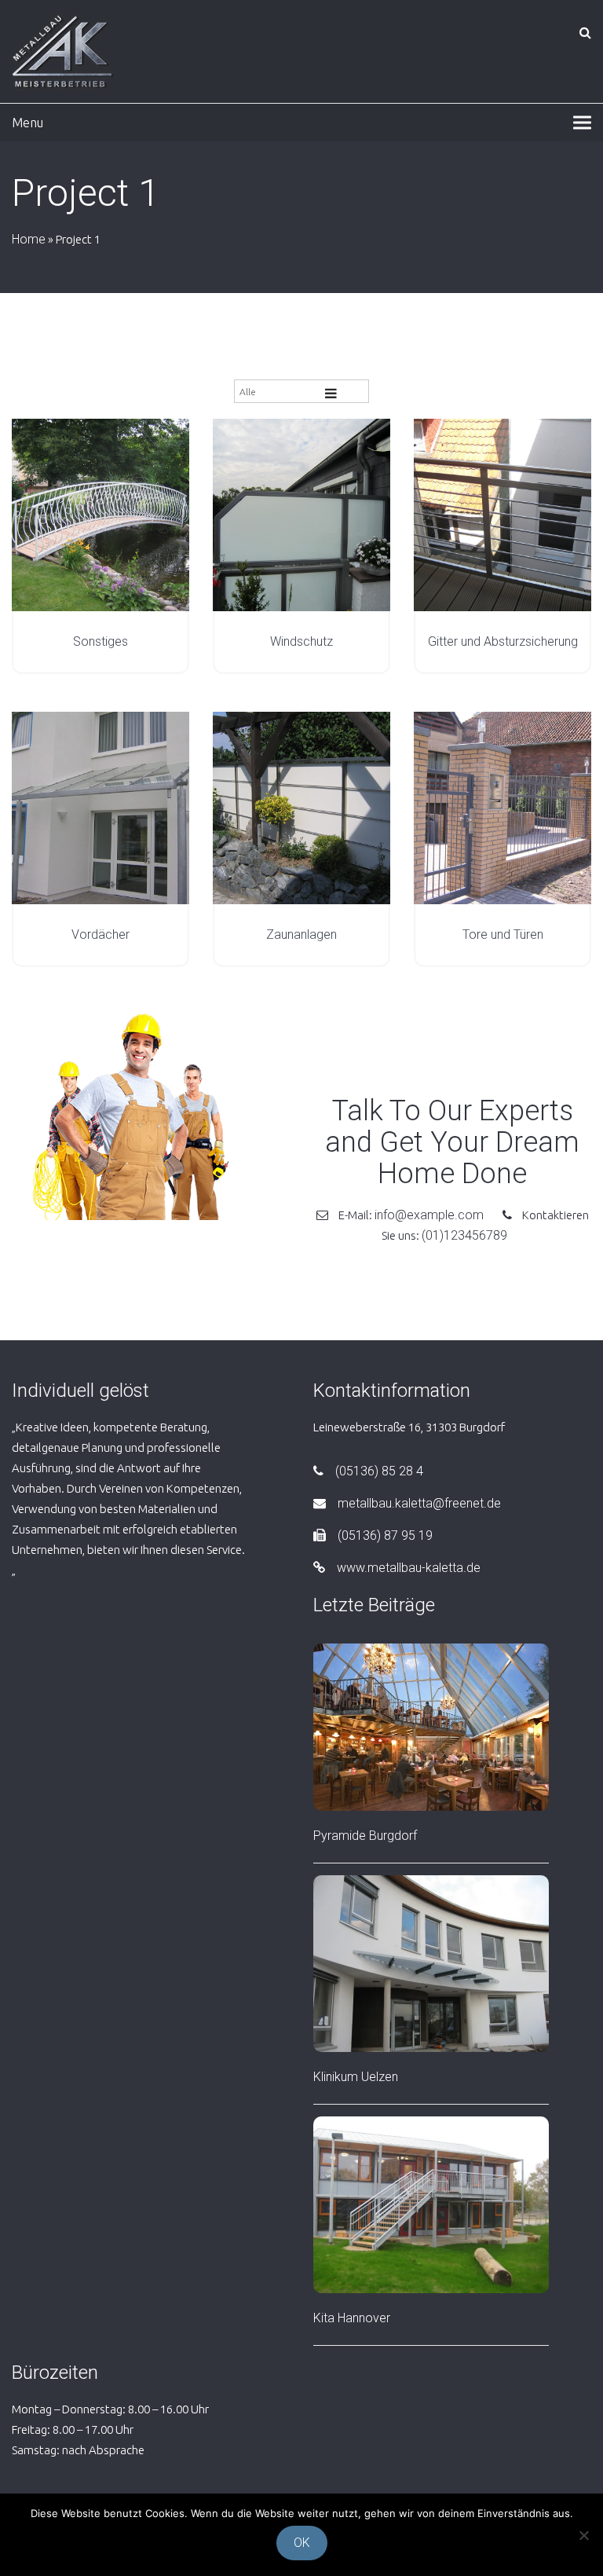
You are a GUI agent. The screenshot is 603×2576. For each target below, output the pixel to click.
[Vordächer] (100, 808)
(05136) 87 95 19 (385, 1535)
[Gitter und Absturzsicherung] (502, 515)
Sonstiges (100, 641)
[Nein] (583, 2535)
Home (29, 239)
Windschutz (301, 641)
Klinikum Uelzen (356, 2077)
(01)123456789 (464, 1235)
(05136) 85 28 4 (379, 1471)
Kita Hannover (352, 2318)
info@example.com (431, 1215)
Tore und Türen (503, 934)
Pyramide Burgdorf (365, 1836)
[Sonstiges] (100, 515)
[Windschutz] (301, 515)
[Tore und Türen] (502, 808)
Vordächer (100, 934)
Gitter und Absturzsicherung (503, 641)
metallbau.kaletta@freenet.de (419, 1503)
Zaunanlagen (301, 934)
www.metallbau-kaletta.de (409, 1568)
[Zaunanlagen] (301, 808)
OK (302, 2543)
